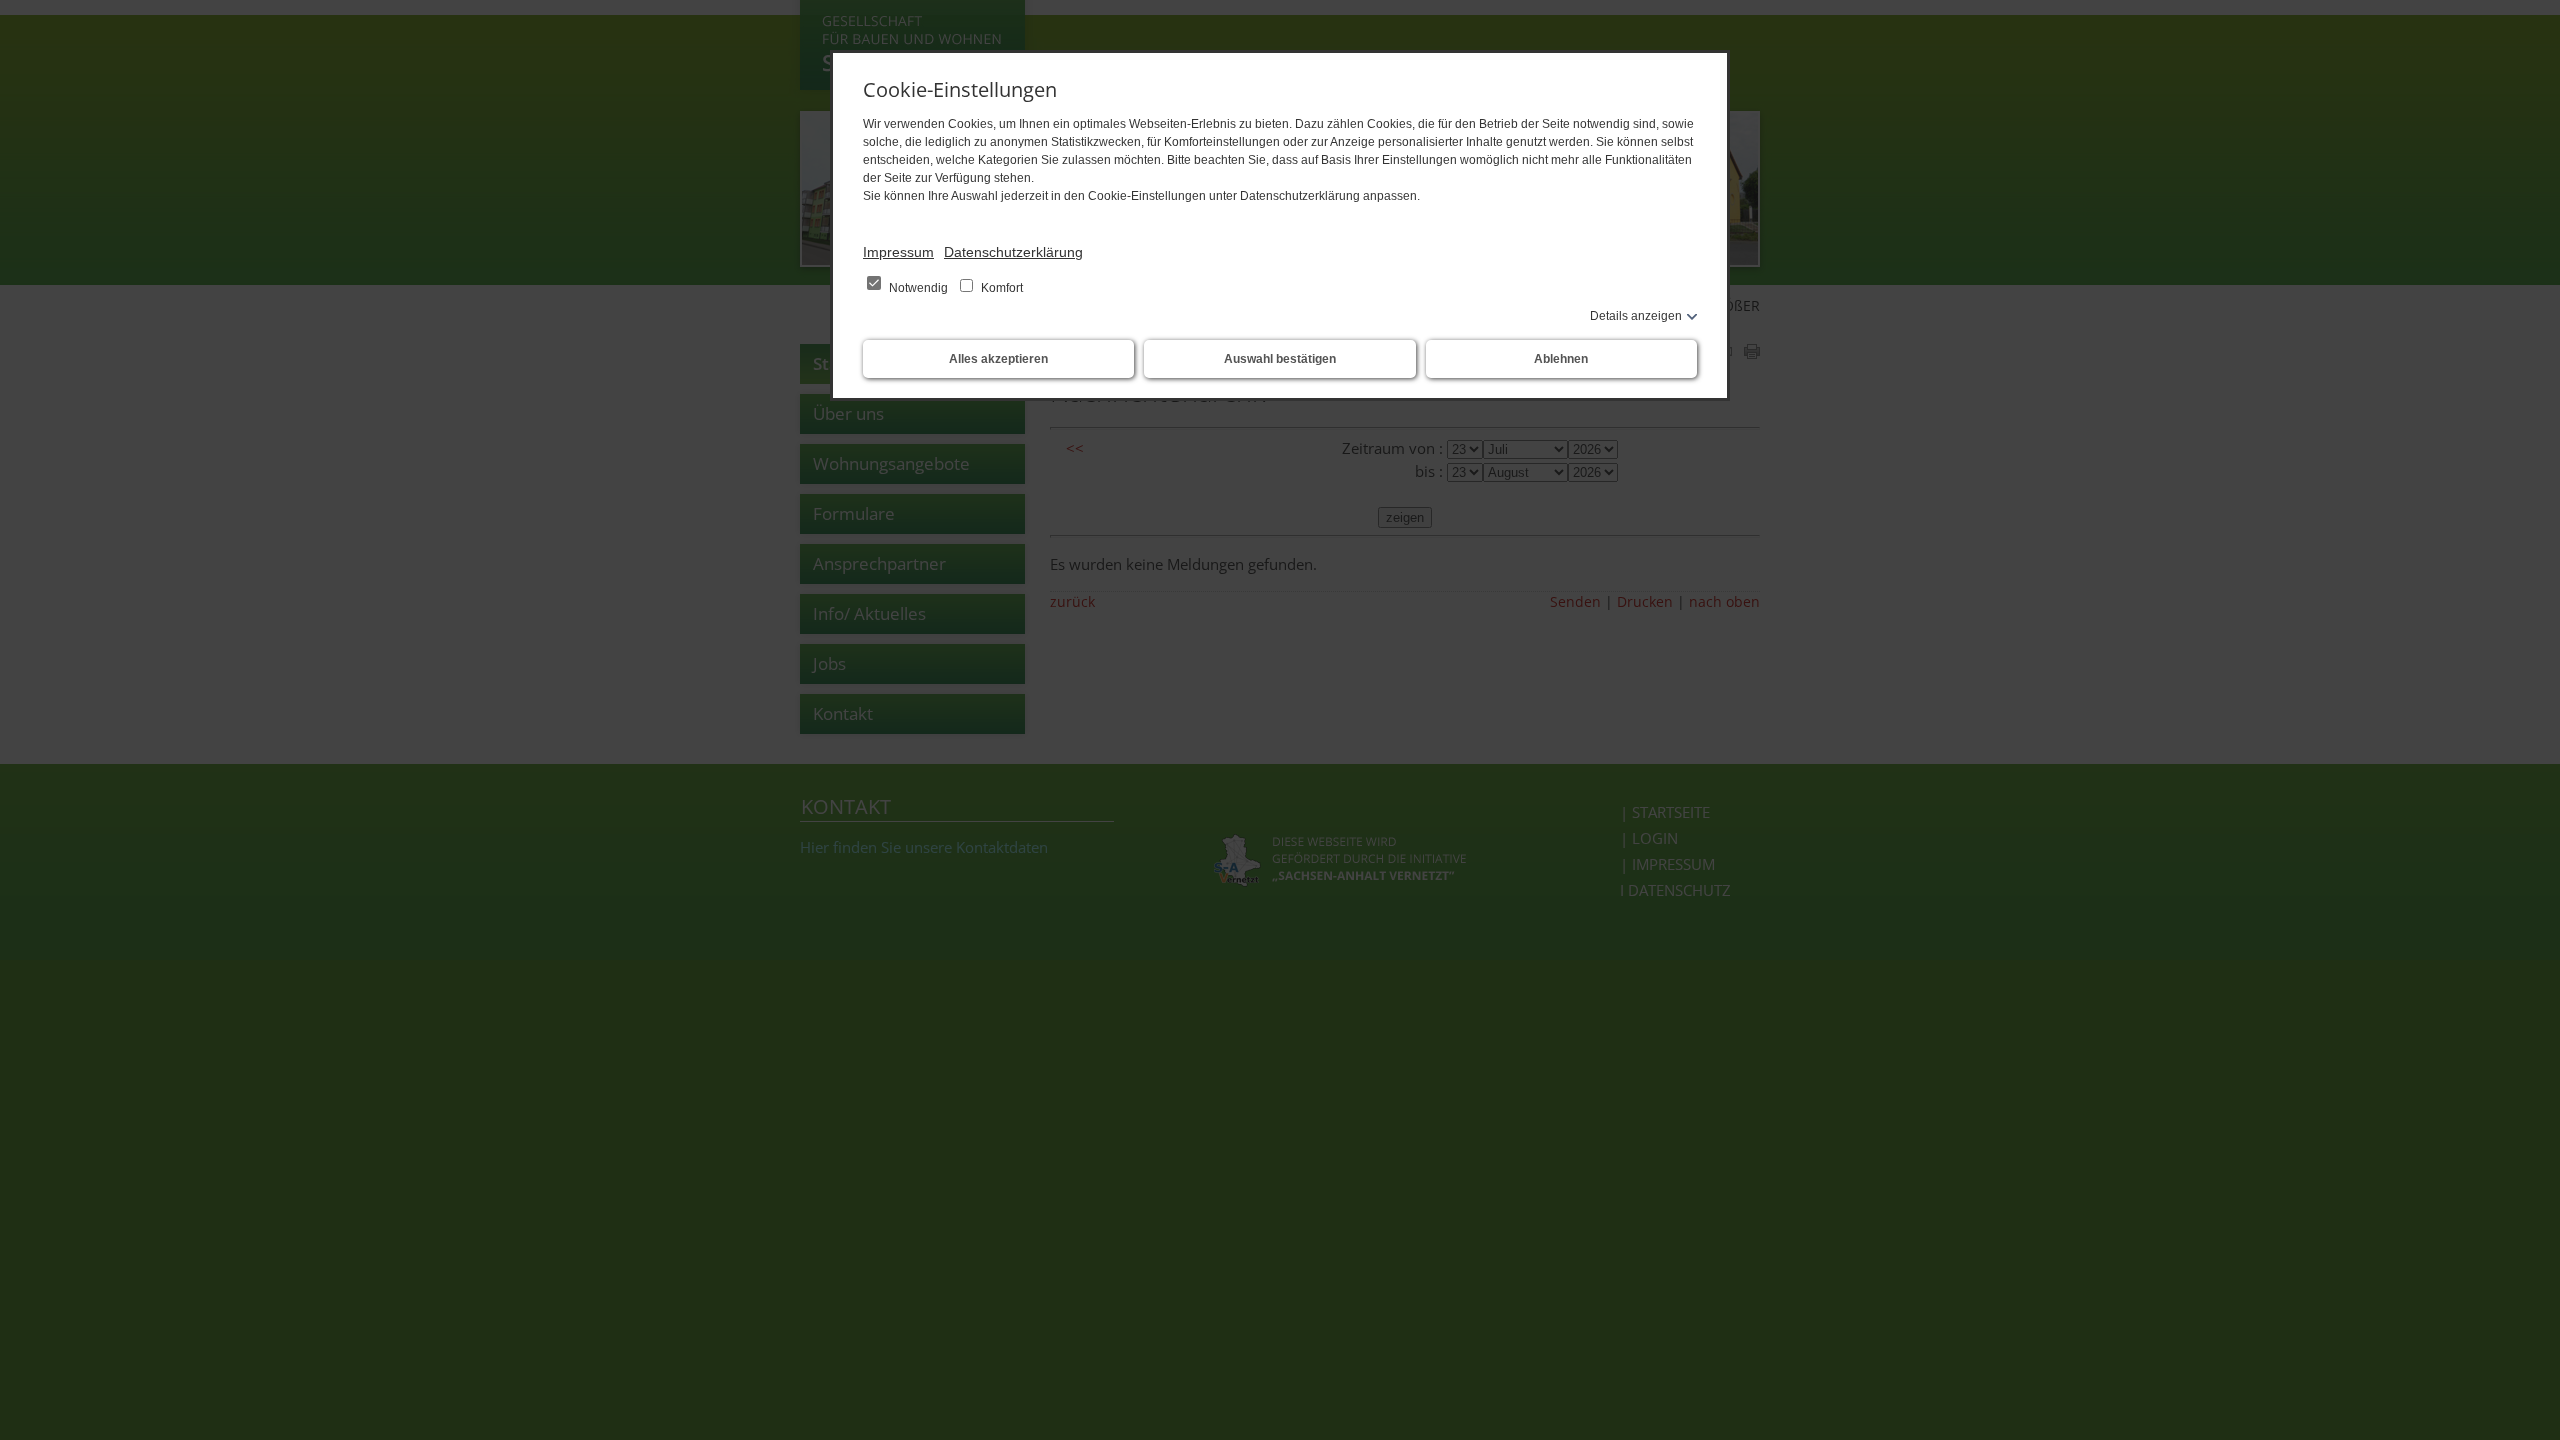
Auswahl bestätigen (1280, 359)
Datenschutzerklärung (1013, 252)
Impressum (898, 252)
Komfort (1000, 288)
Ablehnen (1561, 359)
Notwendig (918, 288)
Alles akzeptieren (998, 359)
